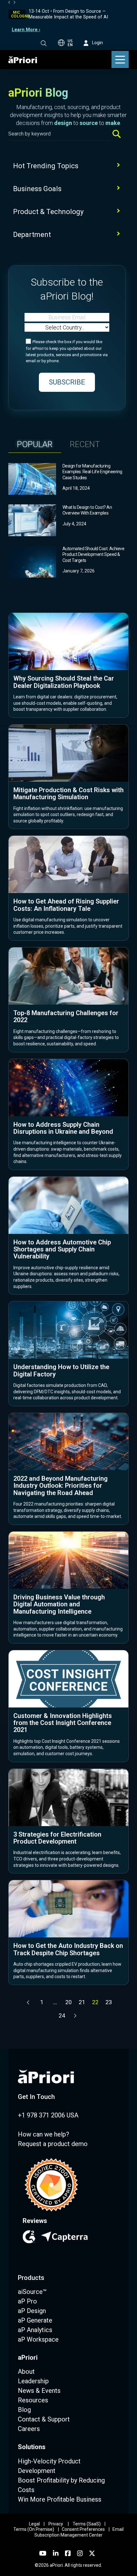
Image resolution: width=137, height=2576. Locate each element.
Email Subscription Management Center (79, 2532)
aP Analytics (35, 2330)
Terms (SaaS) (87, 2524)
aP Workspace (38, 2339)
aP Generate (35, 2320)
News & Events (39, 2391)
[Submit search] (119, 134)
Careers (29, 2429)
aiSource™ (32, 2292)
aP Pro (27, 2301)
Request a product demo (53, 2144)
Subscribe (67, 382)
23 (109, 2002)
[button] (44, 43)
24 (62, 2015)
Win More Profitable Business (60, 2499)
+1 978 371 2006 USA (48, 2115)
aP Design (32, 2311)
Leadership (33, 2381)
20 (68, 2002)
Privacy (56, 2524)
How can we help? (43, 2134)
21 (82, 2002)
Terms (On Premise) (34, 2529)
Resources (33, 2400)
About (26, 2372)
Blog (24, 2410)
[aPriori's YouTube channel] (43, 2553)
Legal (34, 2524)
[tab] (35, 444)
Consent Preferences (83, 2529)
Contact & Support (44, 2419)
